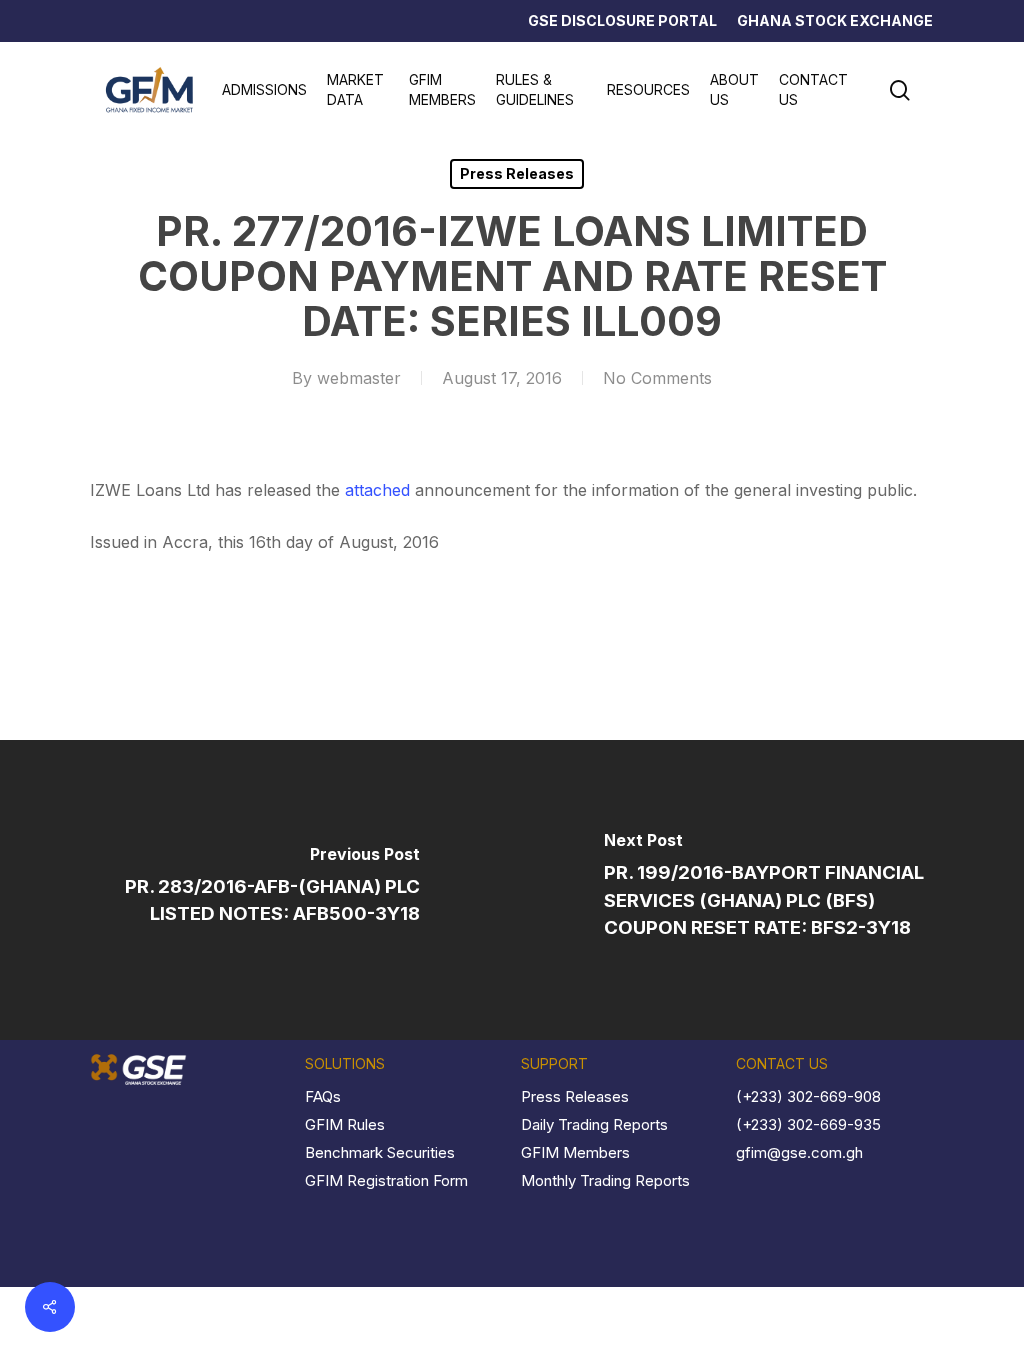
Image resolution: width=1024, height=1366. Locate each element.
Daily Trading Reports (594, 1124)
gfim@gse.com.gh (799, 1152)
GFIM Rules (345, 1124)
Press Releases (517, 173)
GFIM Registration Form (386, 1180)
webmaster (359, 378)
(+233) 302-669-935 (808, 1124)
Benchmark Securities (380, 1152)
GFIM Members (575, 1152)
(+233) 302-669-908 (808, 1096)
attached (377, 490)
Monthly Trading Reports (605, 1180)
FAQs (323, 1096)
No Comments (657, 378)
